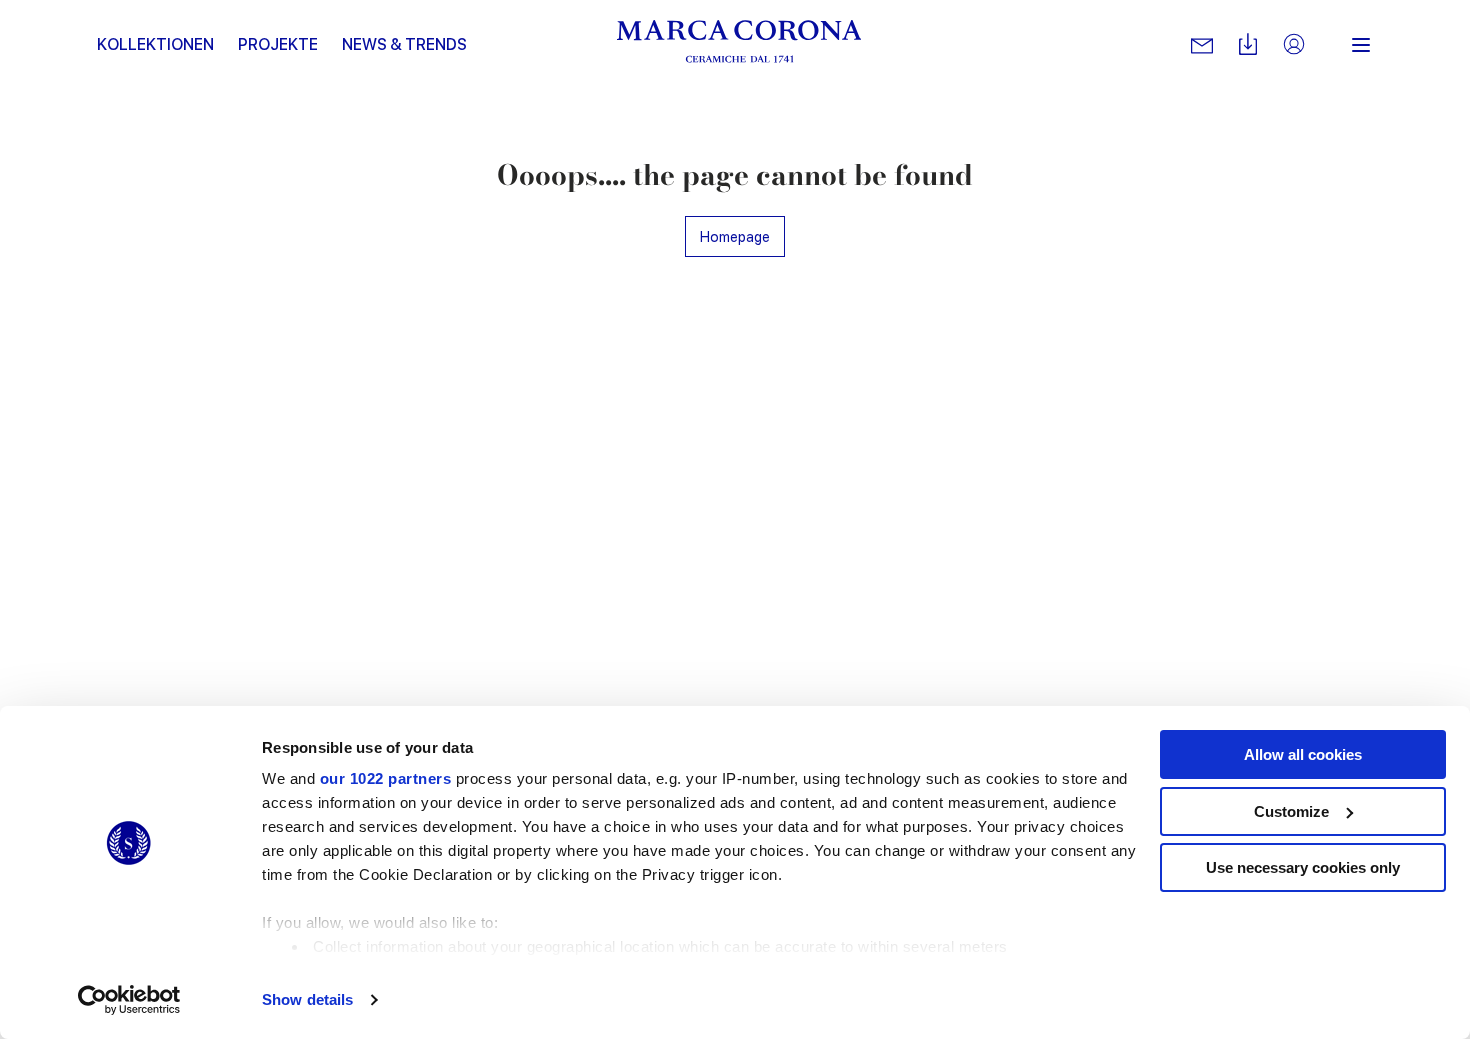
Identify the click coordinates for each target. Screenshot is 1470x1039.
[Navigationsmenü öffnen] (1361, 45)
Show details (307, 999)
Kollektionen (155, 44)
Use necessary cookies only (1303, 867)
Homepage (735, 236)
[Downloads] (1248, 45)
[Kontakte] (1202, 45)
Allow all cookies (1303, 754)
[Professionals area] (1294, 45)
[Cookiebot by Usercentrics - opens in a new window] (129, 1000)
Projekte (278, 44)
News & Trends (404, 44)
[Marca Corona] (739, 45)
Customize (1291, 811)
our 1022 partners (386, 778)
